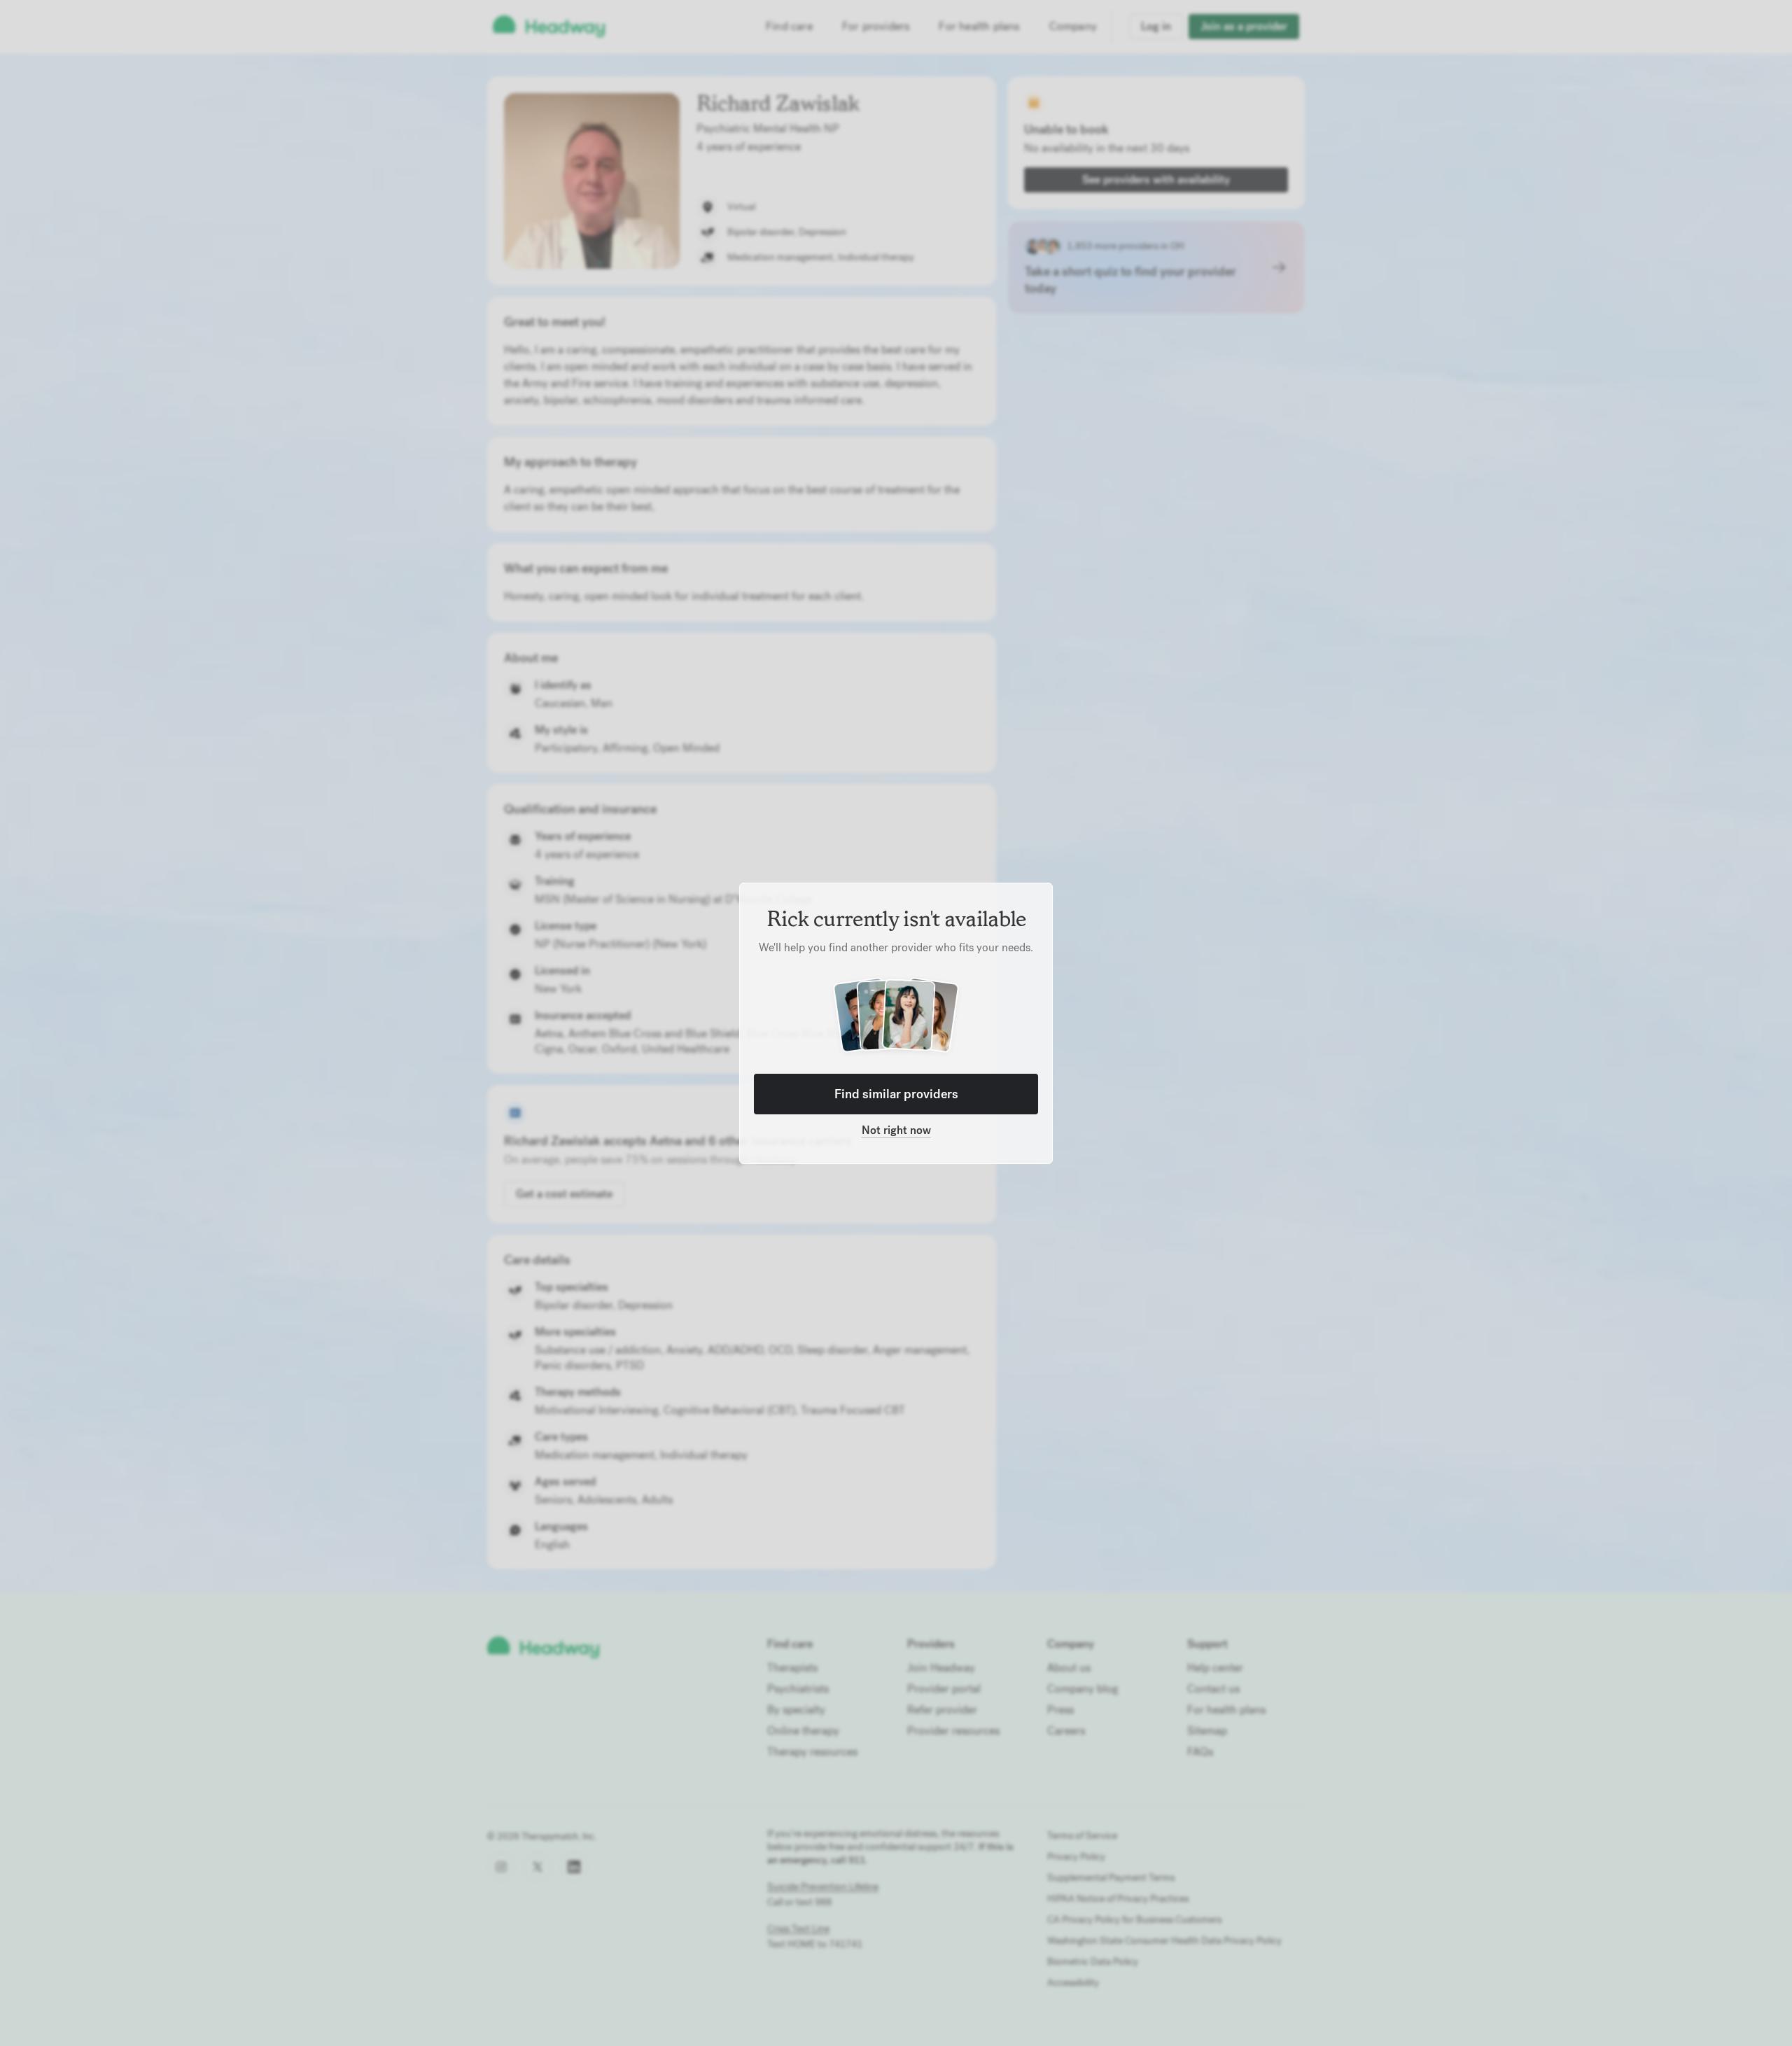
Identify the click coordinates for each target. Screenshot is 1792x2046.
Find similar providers (896, 1094)
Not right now (896, 1130)
